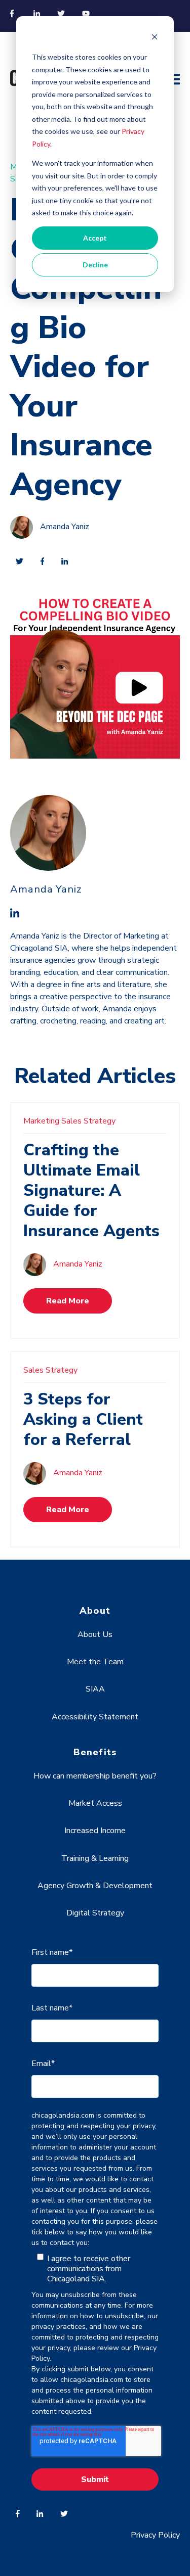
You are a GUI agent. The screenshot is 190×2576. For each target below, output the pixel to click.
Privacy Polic (153, 2535)
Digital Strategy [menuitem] (95, 1913)
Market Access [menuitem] (95, 1803)
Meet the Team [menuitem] (95, 1662)
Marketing (41, 1121)
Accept (95, 238)
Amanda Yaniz (65, 527)
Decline (95, 265)
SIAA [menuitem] (95, 1689)
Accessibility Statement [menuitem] (95, 1717)
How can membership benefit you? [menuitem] (95, 1776)
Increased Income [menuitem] (95, 1831)
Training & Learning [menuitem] (95, 1858)
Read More (68, 1301)
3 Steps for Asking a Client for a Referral (83, 1419)
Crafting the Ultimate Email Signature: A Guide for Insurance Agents (91, 1190)
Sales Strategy (88, 1121)
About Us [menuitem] (95, 1634)
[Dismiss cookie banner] (155, 38)
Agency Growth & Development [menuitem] (95, 1886)
